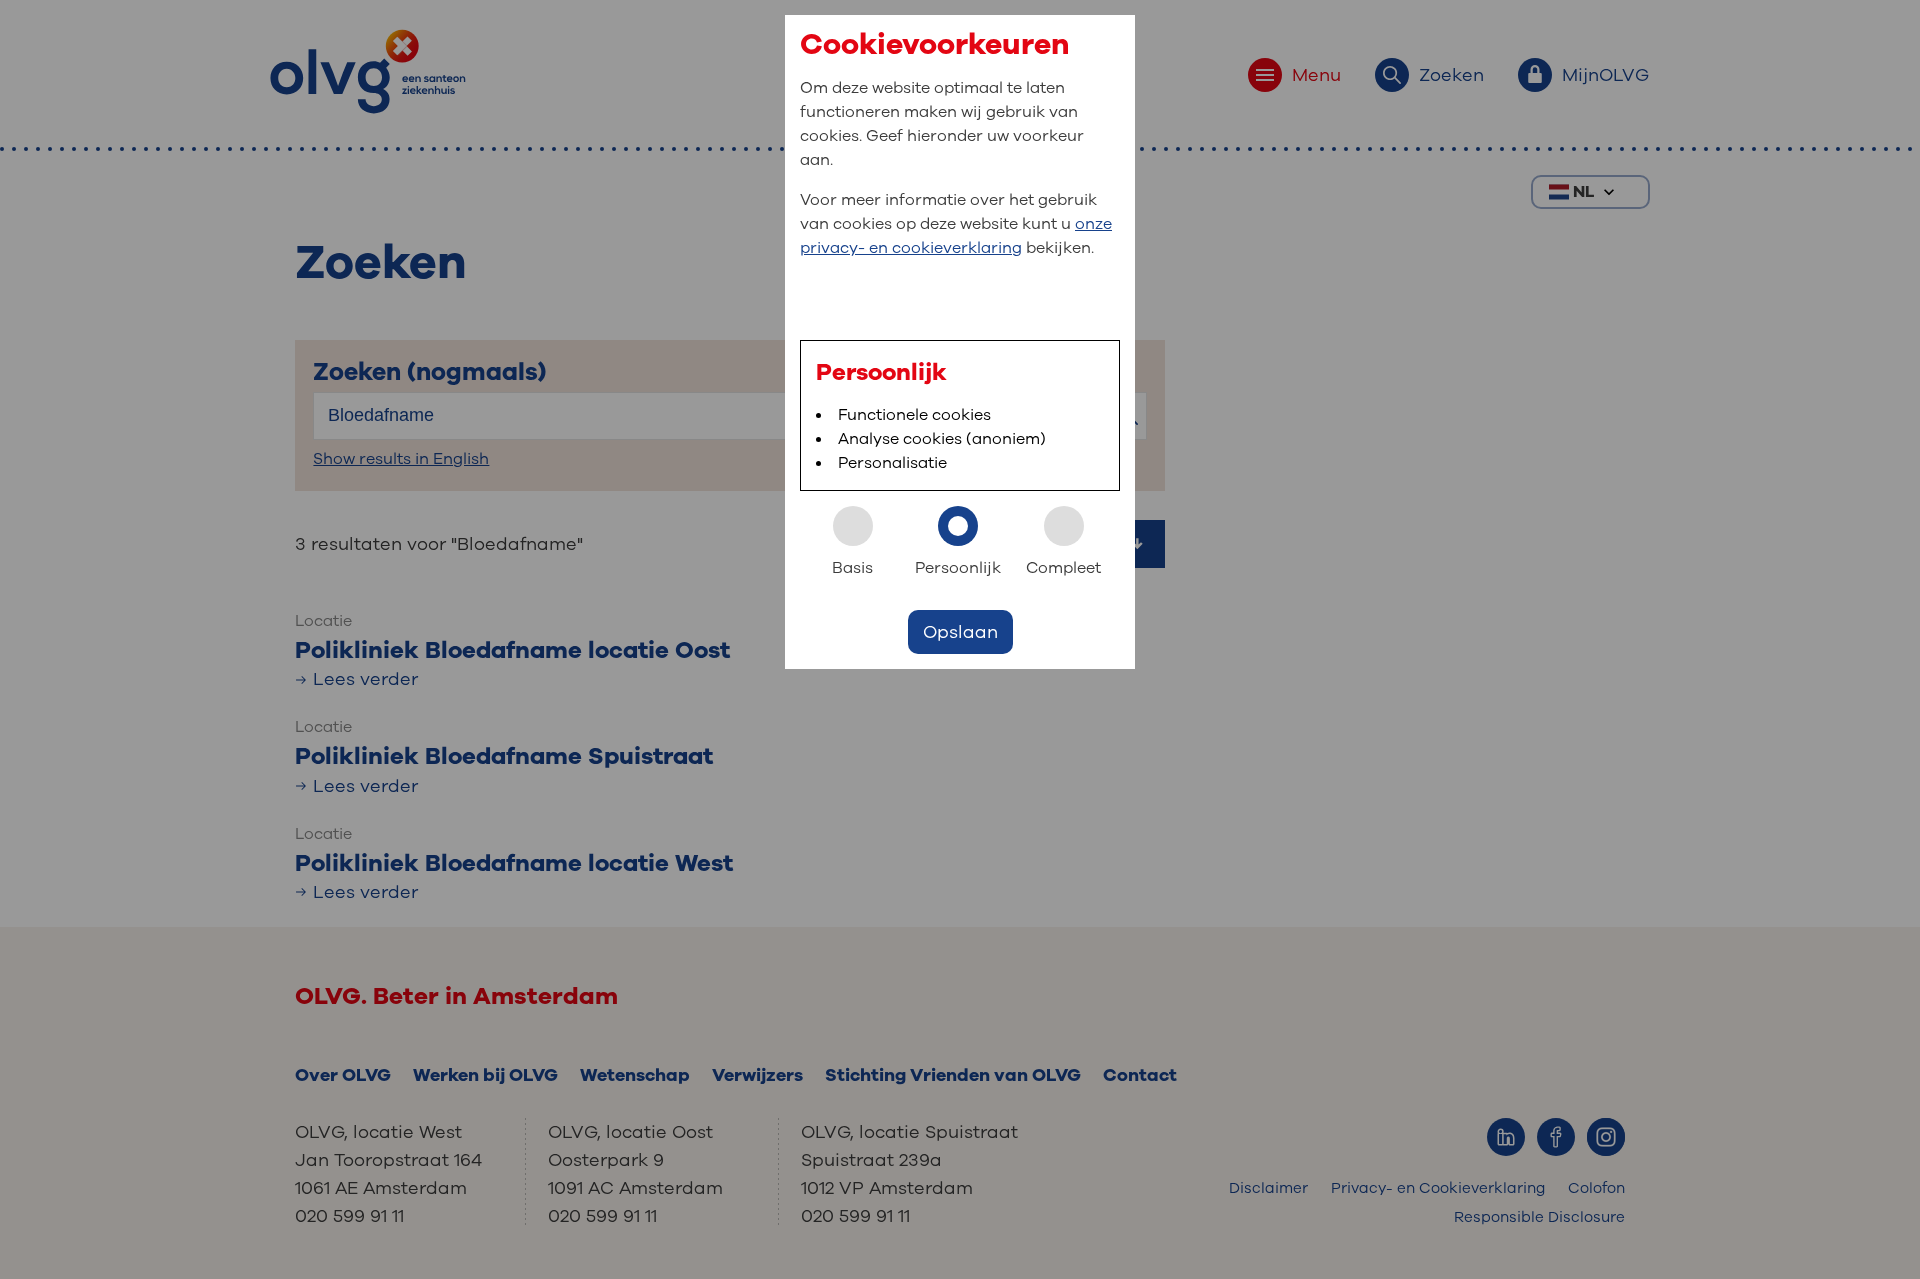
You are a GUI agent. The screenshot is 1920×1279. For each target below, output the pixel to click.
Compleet (1063, 568)
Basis (852, 568)
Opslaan (960, 632)
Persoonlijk (958, 568)
